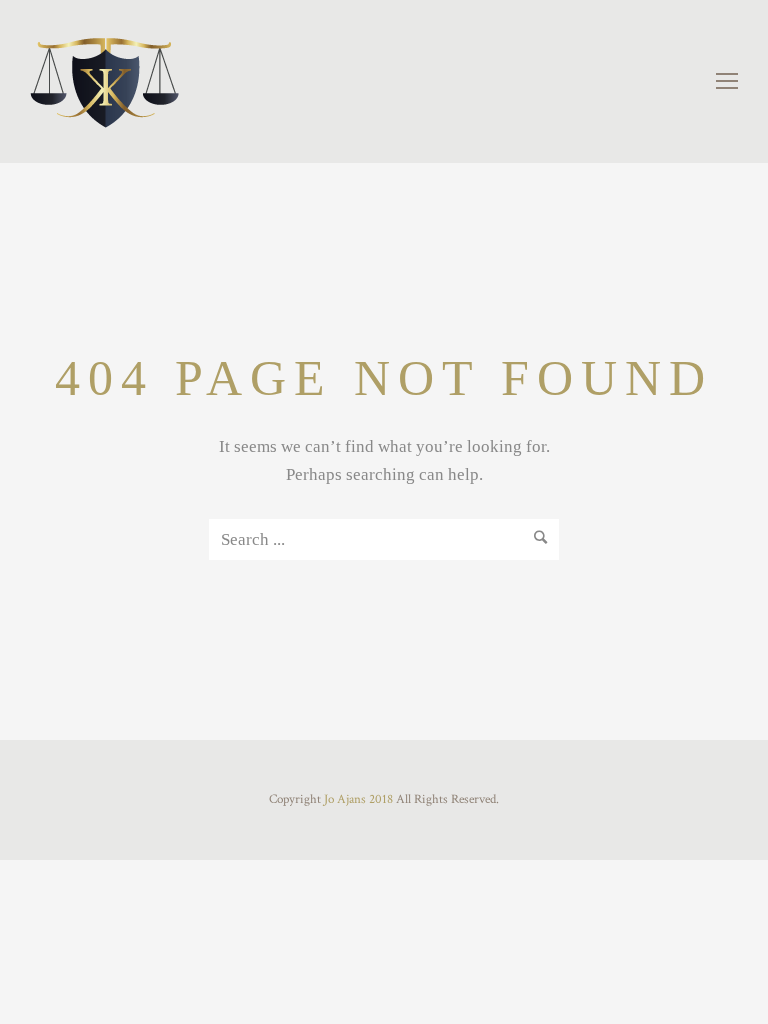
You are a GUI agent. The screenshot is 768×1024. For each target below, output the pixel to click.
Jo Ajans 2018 (358, 799)
